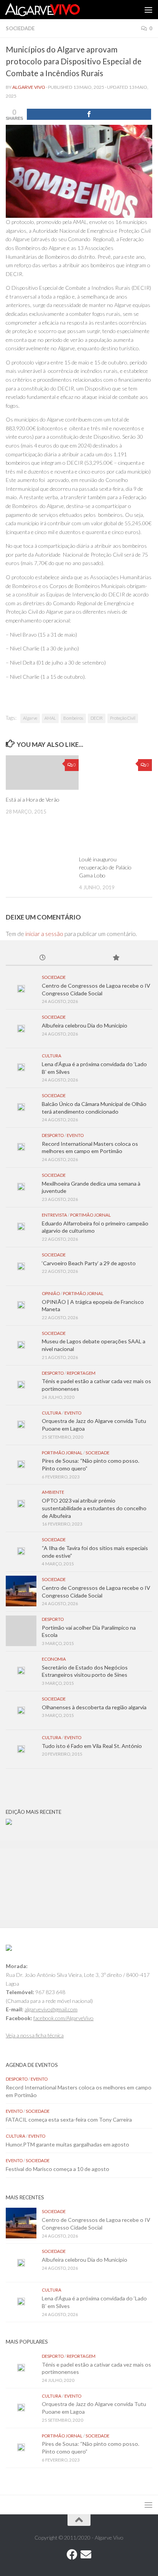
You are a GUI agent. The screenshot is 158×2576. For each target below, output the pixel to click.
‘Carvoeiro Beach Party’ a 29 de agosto (89, 1263)
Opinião (51, 1293)
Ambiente (53, 1492)
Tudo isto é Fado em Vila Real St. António (92, 1746)
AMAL (50, 718)
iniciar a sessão (44, 934)
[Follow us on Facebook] (72, 2555)
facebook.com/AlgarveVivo (63, 2018)
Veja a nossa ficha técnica (35, 2035)
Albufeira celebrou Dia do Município (85, 1025)
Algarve (30, 718)
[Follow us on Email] (86, 2555)
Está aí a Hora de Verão (33, 800)
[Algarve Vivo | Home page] (55, 10)
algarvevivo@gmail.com (51, 2009)
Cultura (52, 1056)
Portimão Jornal (91, 1215)
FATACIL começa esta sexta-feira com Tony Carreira (69, 2119)
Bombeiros (73, 718)
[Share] (89, 114)
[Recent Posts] (42, 958)
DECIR (97, 718)
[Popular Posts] (116, 958)
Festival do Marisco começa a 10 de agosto (58, 2169)
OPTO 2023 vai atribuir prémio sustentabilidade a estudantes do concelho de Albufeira (94, 1508)
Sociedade (20, 28)
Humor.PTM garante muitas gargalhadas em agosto (67, 2144)
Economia (54, 1659)
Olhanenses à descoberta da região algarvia (94, 1707)
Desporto (53, 1135)
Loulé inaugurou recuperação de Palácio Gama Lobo (105, 867)
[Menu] (148, 10)
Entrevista (54, 1215)
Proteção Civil (123, 718)
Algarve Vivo (29, 87)
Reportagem (81, 1373)
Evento (75, 1135)
